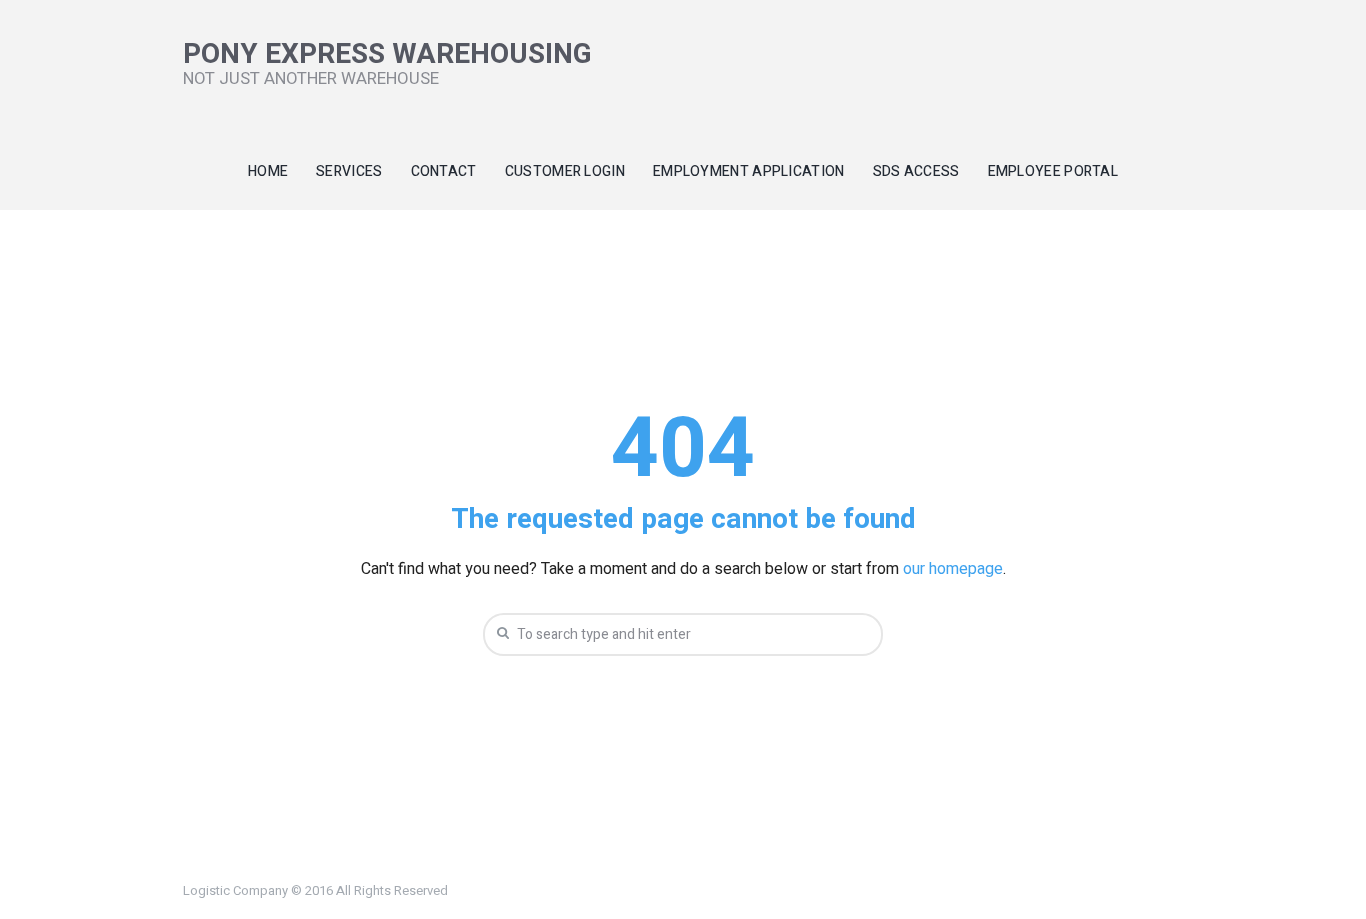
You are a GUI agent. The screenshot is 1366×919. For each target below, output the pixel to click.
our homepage (953, 569)
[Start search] (501, 633)
